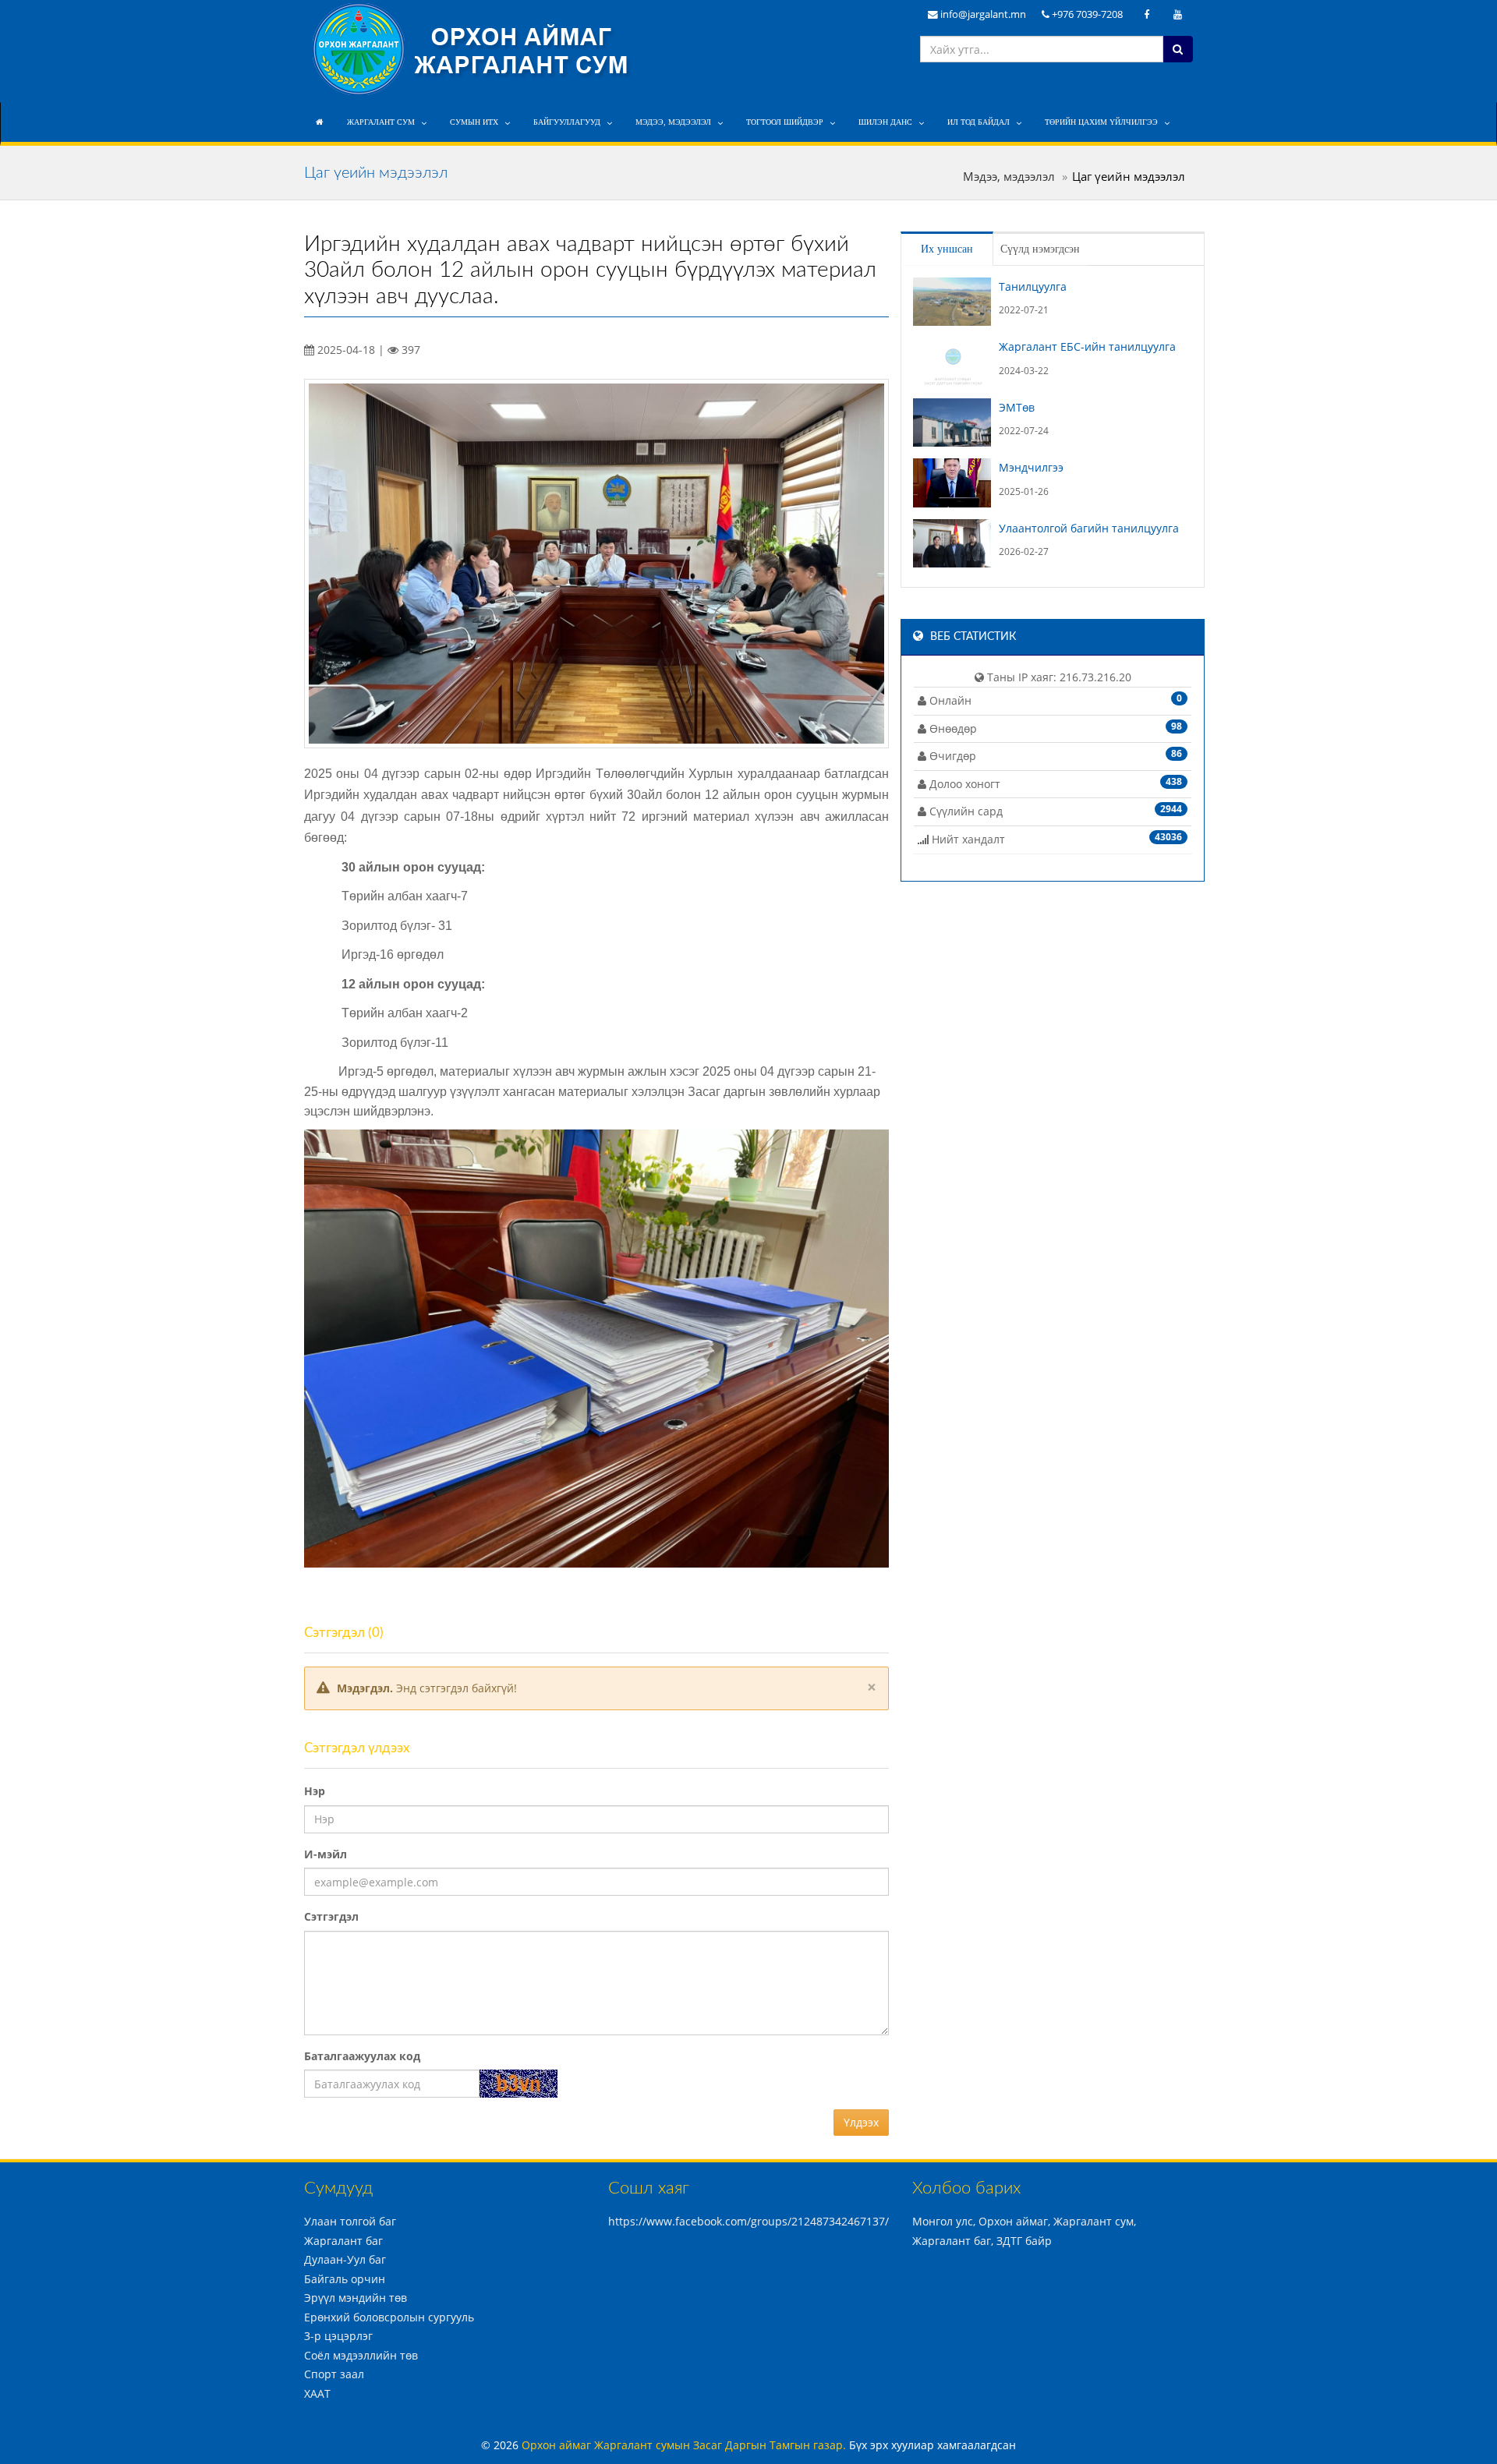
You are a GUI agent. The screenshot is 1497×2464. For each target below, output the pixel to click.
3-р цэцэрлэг (338, 2336)
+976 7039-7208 (1086, 14)
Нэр (315, 1791)
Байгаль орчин (345, 2279)
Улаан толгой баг (350, 2221)
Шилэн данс (885, 122)
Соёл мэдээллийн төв (361, 2355)
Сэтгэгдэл (331, 1916)
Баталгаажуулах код (362, 2056)
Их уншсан (947, 249)
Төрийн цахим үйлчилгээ (1101, 122)
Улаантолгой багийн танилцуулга (1089, 528)
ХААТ (317, 2393)
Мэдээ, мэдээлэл (673, 122)
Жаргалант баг (343, 2241)
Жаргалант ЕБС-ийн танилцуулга (1087, 346)
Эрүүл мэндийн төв (356, 2298)
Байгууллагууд (567, 122)
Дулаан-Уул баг (345, 2259)
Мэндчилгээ (1031, 467)
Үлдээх (861, 2122)
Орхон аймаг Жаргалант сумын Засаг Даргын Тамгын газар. (685, 2445)
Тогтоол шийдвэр (785, 122)
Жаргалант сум (381, 122)
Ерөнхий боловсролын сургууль (389, 2317)
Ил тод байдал (979, 122)
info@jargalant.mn (982, 14)
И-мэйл (326, 1854)
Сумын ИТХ (474, 122)
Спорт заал (334, 2374)
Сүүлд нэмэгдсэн (1040, 249)
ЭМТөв (1017, 407)
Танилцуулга (1033, 286)
